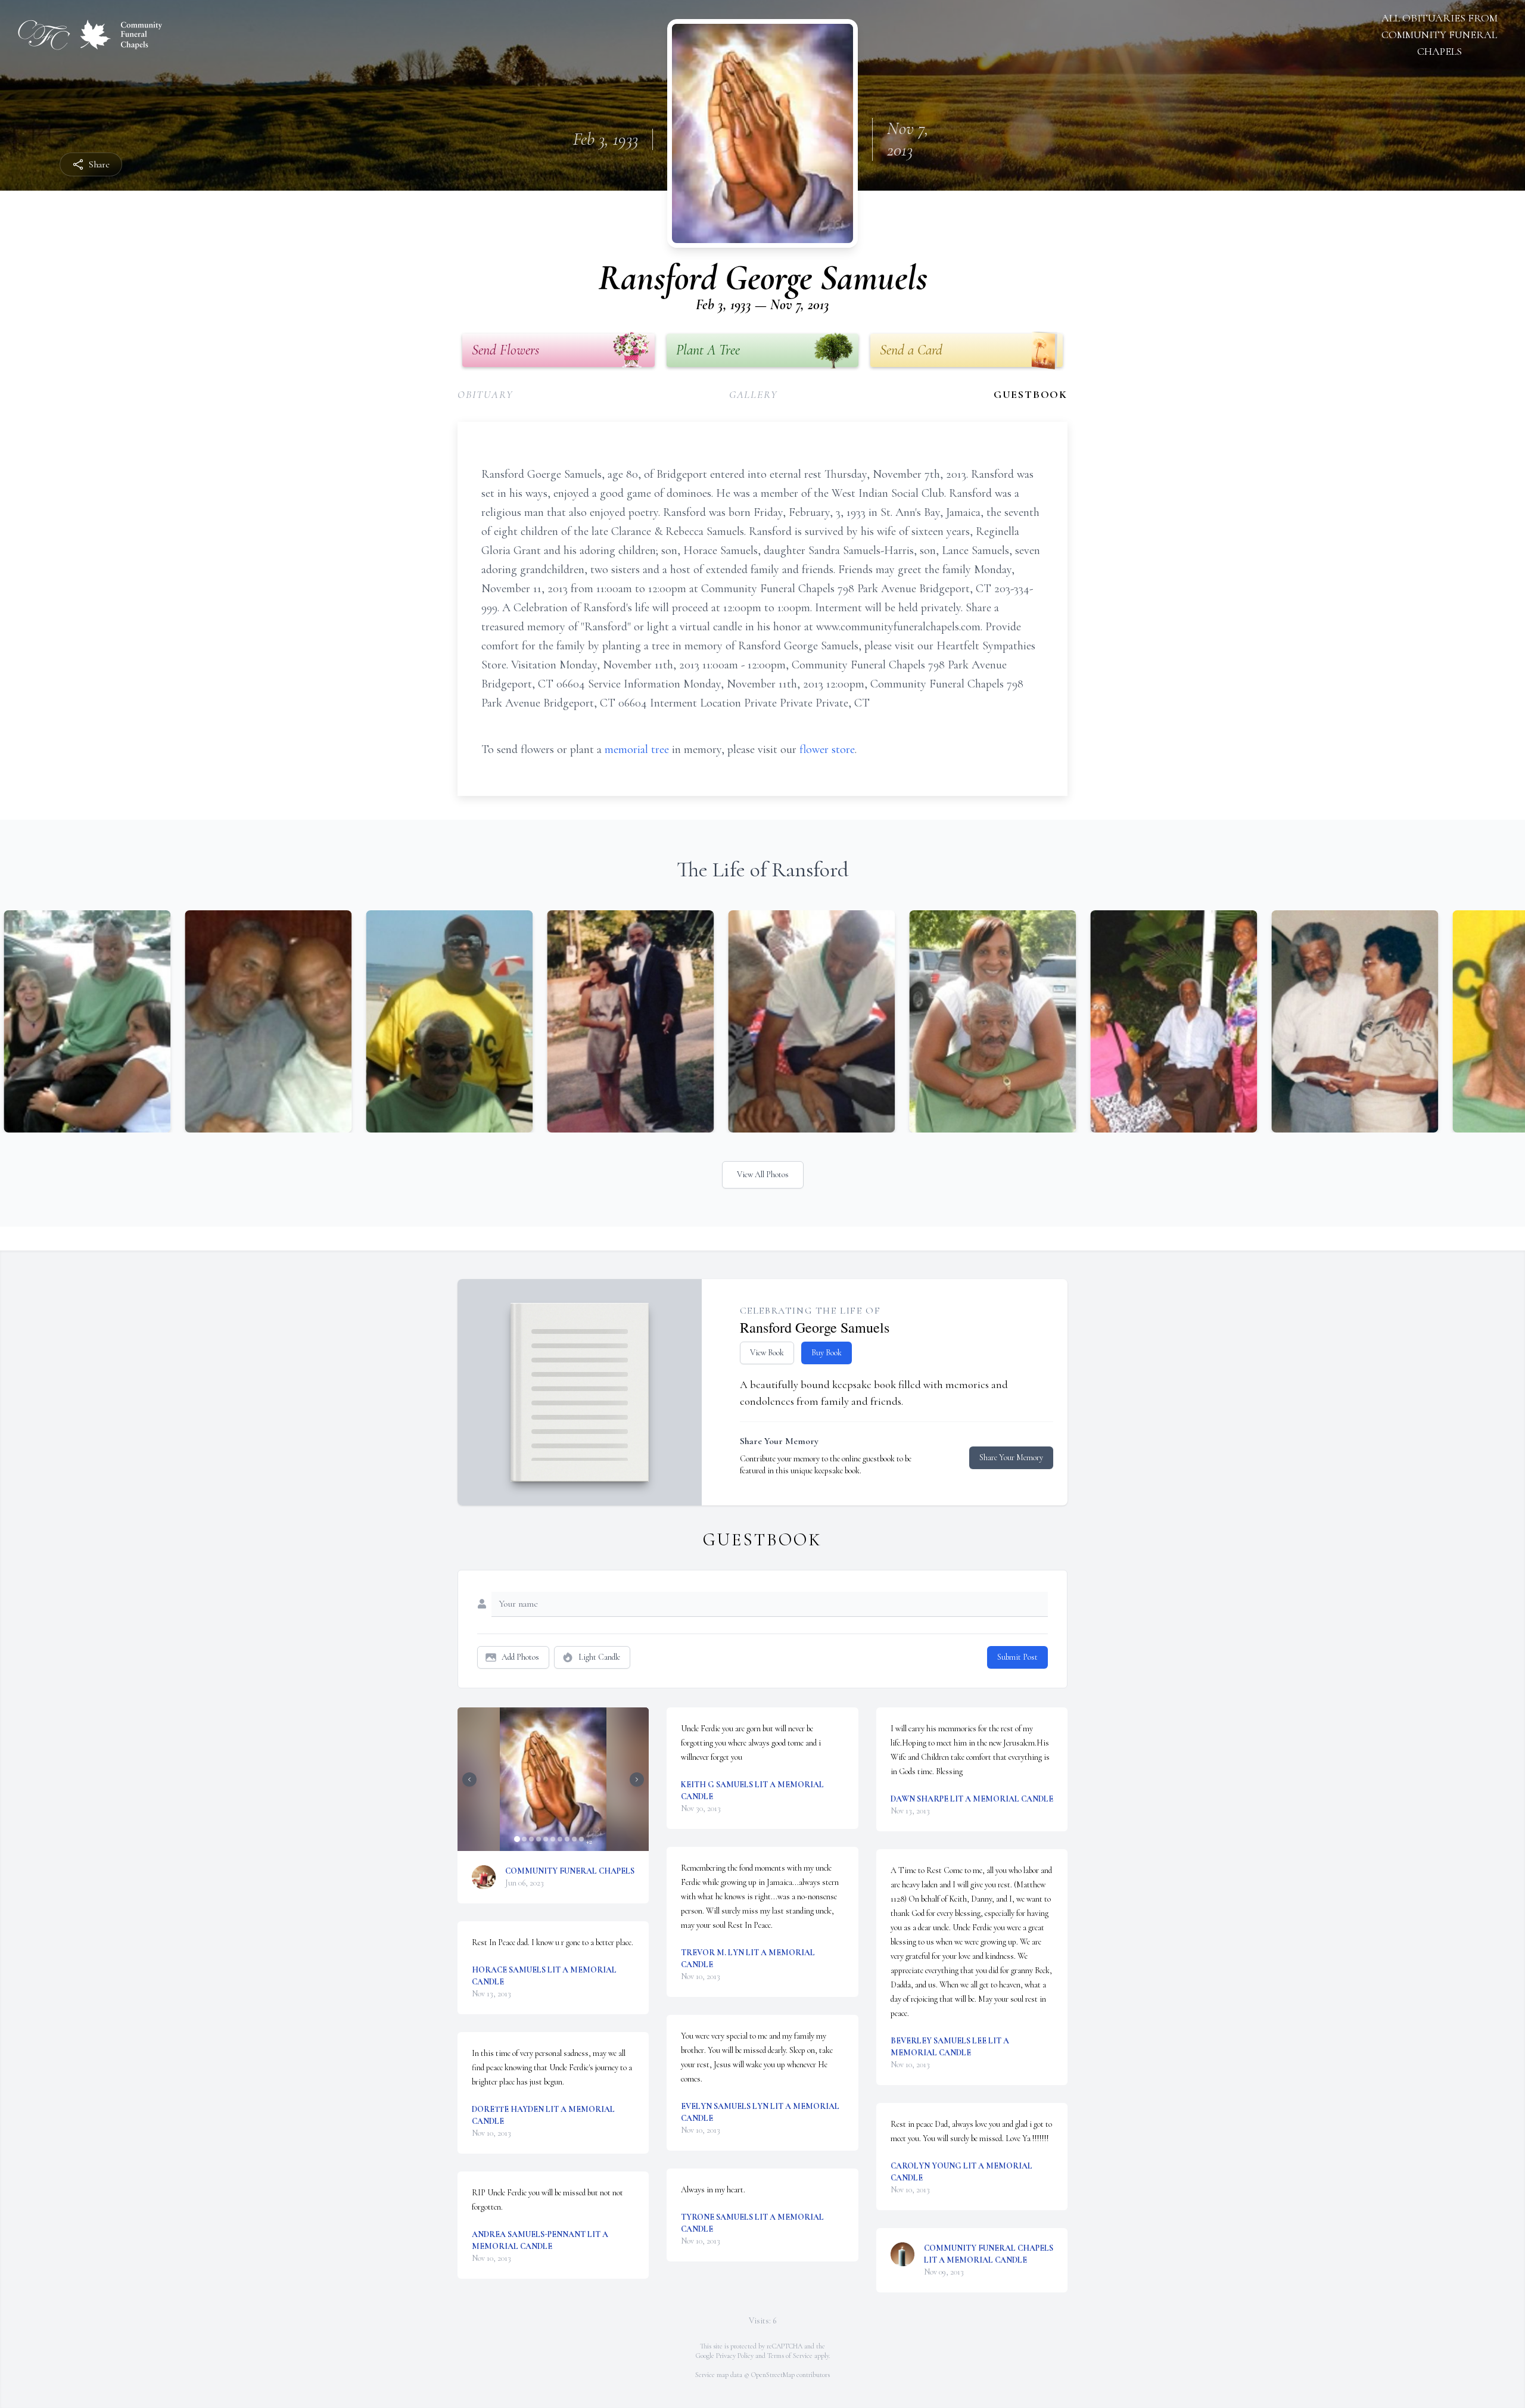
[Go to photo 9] (574, 1839)
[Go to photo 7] (560, 1839)
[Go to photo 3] (531, 1839)
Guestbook (1031, 394)
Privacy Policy (735, 2356)
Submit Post (1017, 1657)
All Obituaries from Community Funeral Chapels (1440, 35)
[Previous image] (469, 1779)
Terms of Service (790, 2356)
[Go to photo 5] (546, 1839)
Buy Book (827, 1353)
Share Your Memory (1011, 1457)
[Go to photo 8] (567, 1839)
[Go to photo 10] (581, 1839)
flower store (827, 749)
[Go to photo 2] (524, 1839)
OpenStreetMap (773, 2375)
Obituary (485, 394)
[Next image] (637, 1779)
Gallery (754, 394)
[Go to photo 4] (539, 1839)
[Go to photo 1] (517, 1839)
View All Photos (763, 1175)
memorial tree (637, 749)
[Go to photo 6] (553, 1839)
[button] (553, 1779)
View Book (767, 1353)
